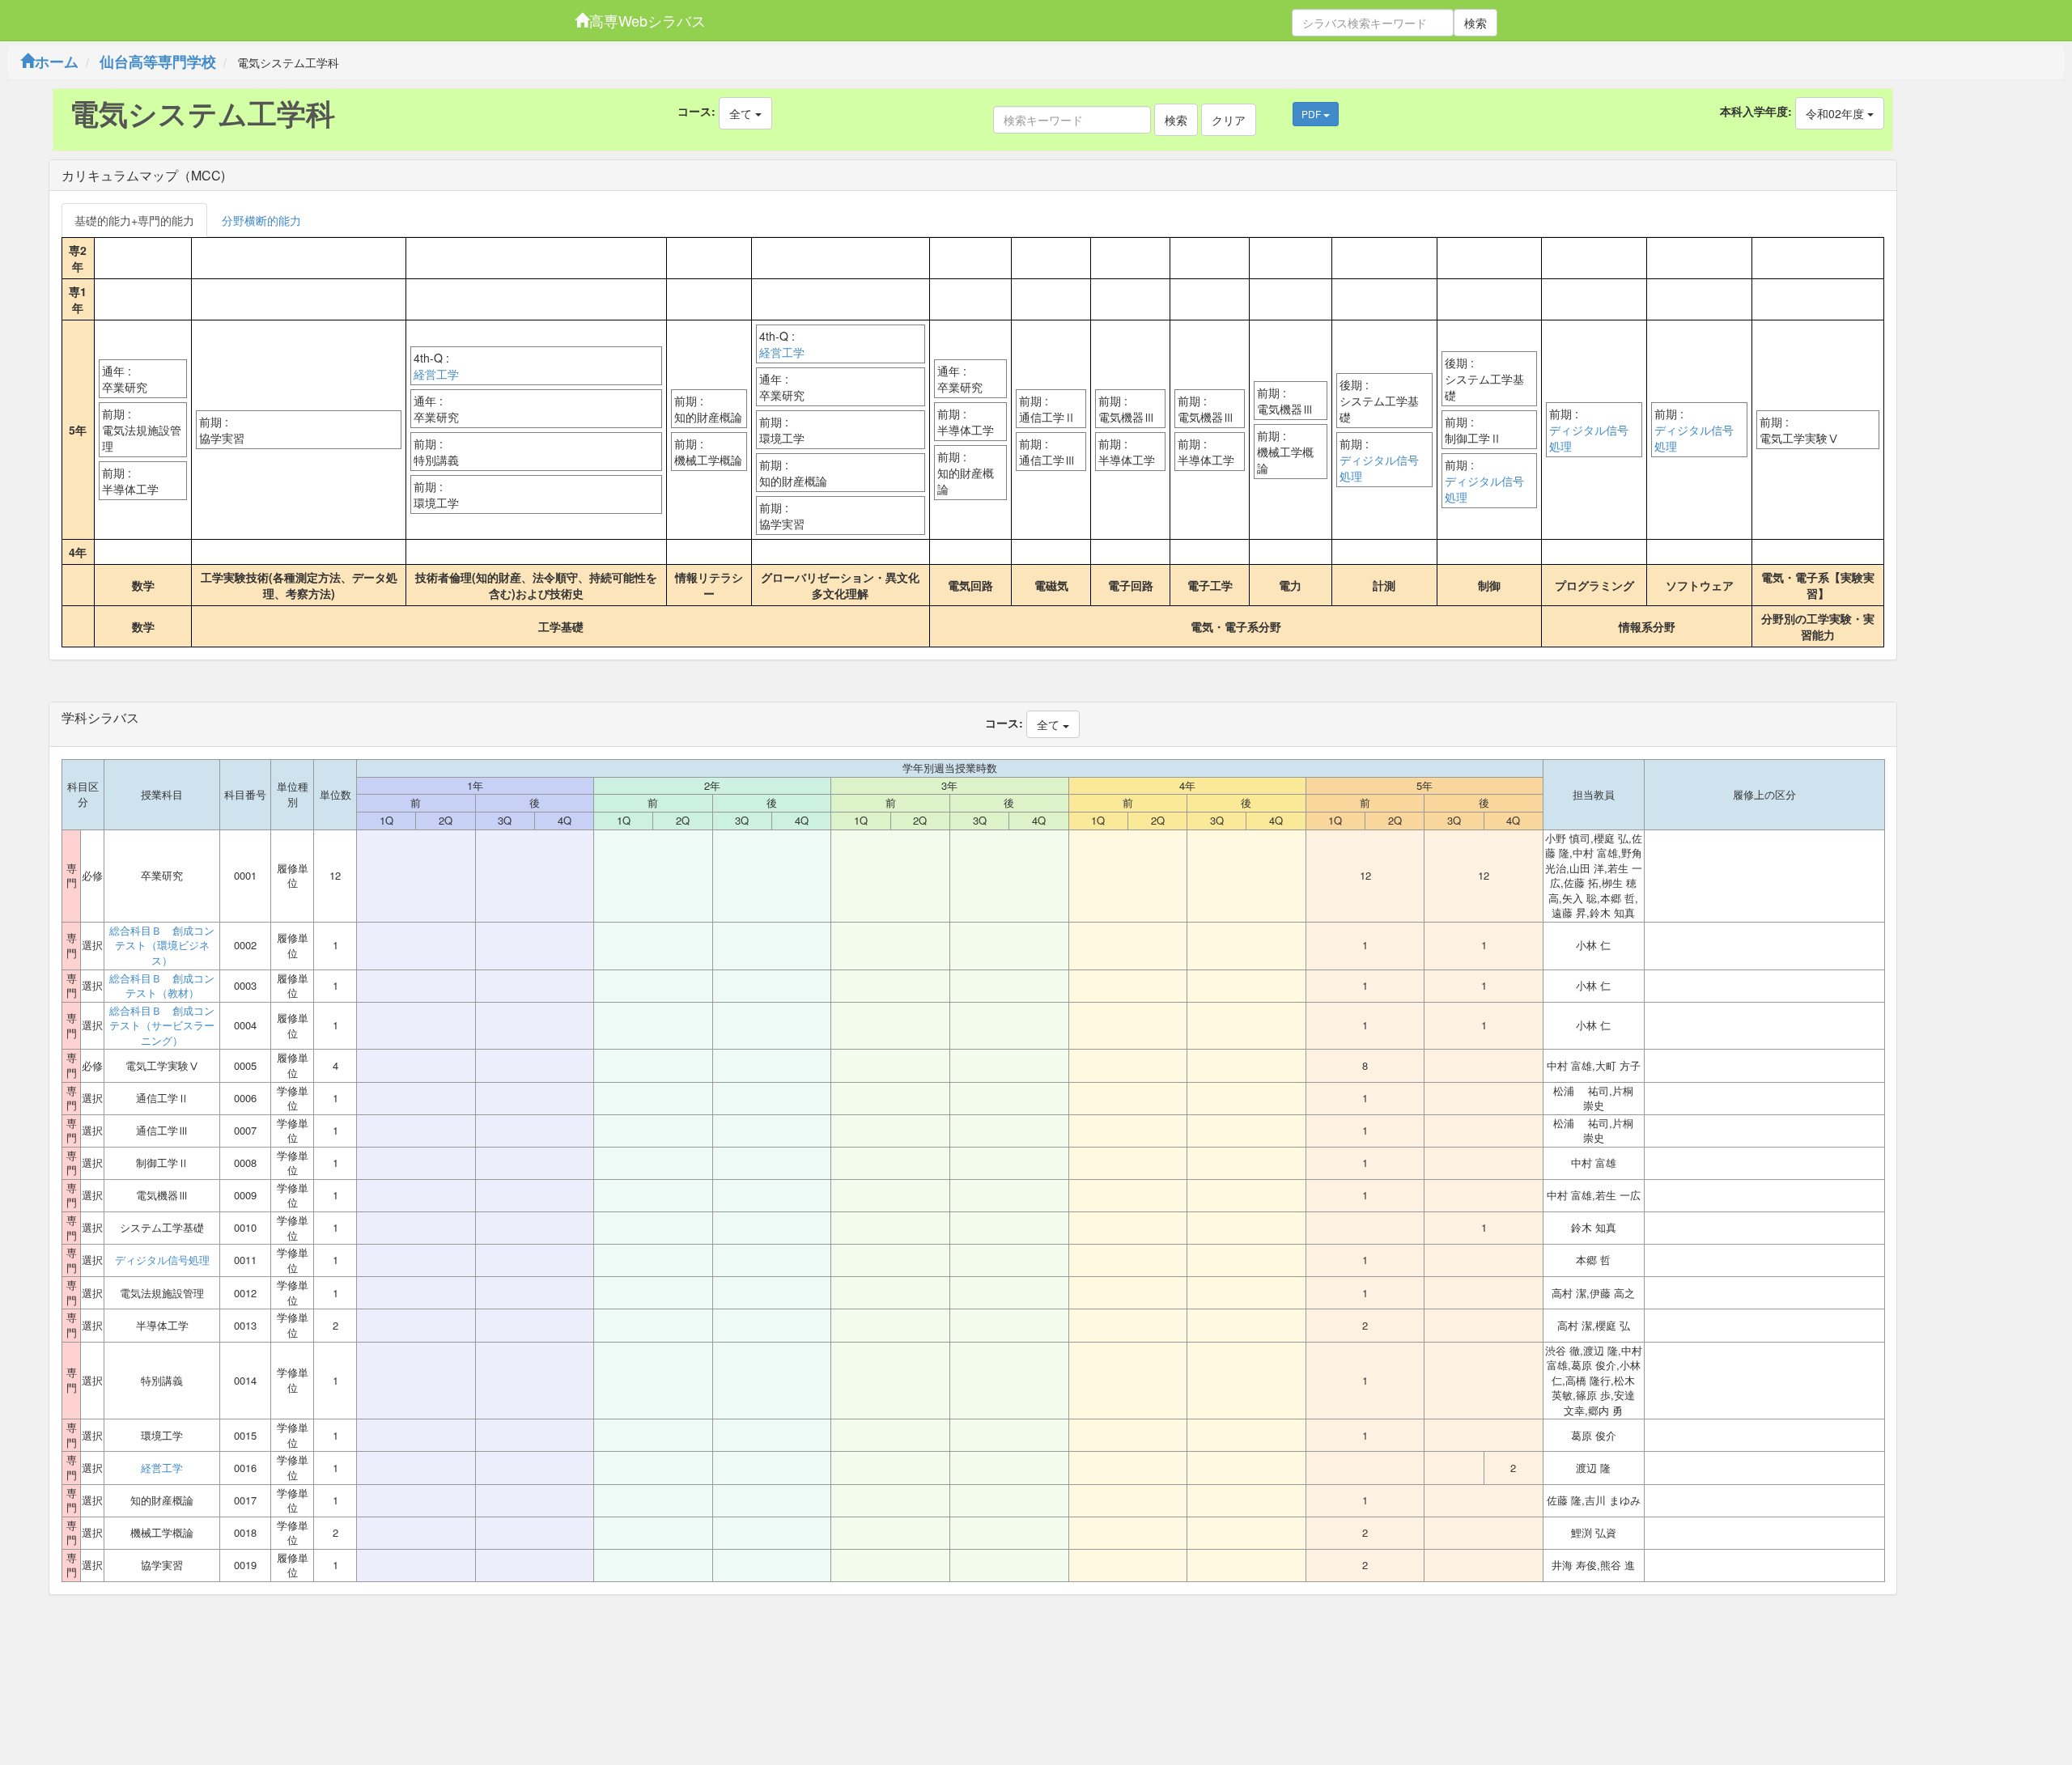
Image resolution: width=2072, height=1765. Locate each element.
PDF (1312, 114)
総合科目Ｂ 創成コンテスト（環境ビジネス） (162, 946)
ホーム (57, 62)
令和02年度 (1836, 113)
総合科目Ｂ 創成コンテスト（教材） (162, 986)
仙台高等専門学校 (158, 62)
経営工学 (436, 374)
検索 (1475, 23)
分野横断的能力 (261, 220)
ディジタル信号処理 (1379, 468)
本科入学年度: (1756, 111)
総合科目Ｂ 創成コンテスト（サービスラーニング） (162, 1026)
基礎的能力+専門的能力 (134, 220)
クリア (1229, 120)
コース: (696, 111)
